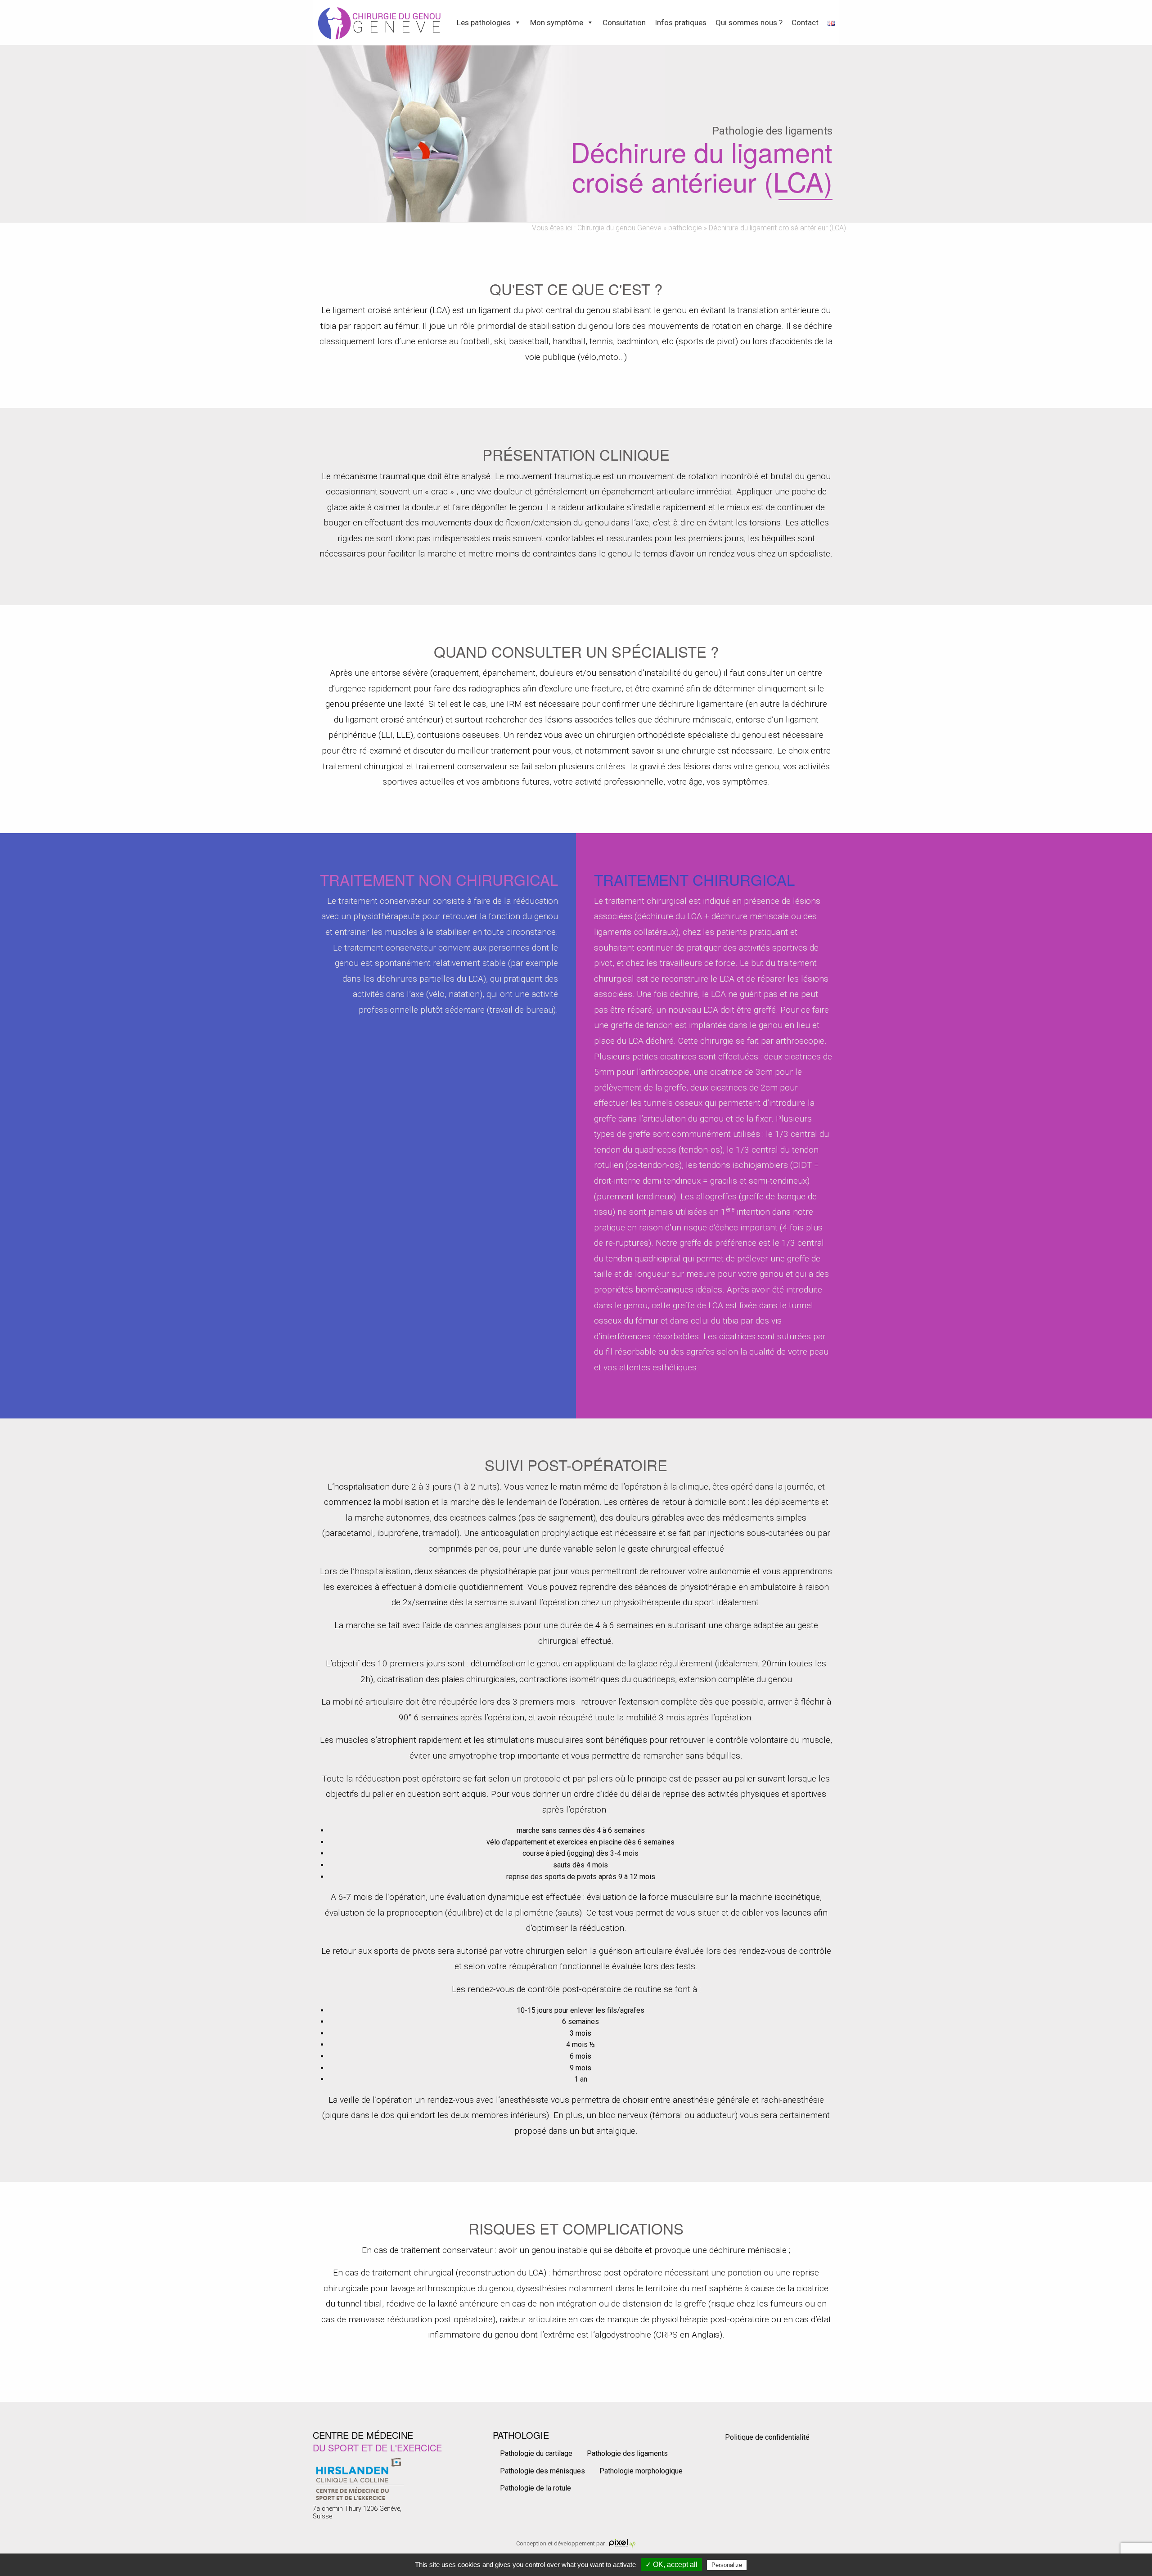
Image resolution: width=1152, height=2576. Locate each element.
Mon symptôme (557, 22)
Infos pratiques (681, 22)
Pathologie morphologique (641, 2471)
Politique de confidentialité (767, 2437)
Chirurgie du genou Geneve (619, 228)
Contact (805, 22)
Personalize (727, 2565)
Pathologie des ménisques (542, 2471)
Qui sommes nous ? (749, 22)
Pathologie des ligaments (627, 2453)
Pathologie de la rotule (535, 2488)
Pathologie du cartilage (536, 2453)
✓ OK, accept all (671, 2565)
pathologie (685, 228)
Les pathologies (484, 22)
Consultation (624, 22)
